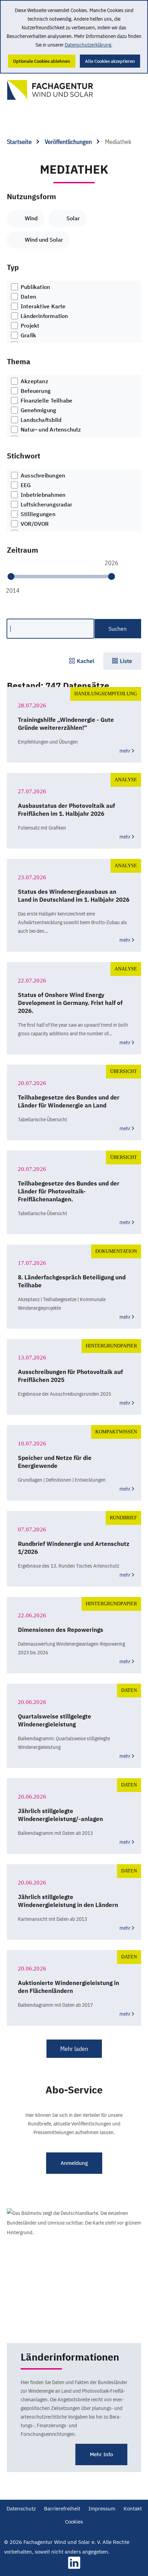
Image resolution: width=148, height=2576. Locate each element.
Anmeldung (74, 2163)
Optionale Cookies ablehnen (42, 61)
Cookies (74, 2522)
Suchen (118, 629)
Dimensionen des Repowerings (61, 1630)
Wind (31, 218)
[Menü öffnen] (127, 87)
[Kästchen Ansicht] (82, 661)
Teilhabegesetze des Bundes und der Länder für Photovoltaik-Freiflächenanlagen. (69, 1191)
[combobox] (74, 312)
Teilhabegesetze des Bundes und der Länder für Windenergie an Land (69, 1101)
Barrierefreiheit (62, 2509)
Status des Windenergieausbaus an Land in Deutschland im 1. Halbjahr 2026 (74, 896)
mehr (125, 751)
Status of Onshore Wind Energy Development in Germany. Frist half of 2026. (70, 1003)
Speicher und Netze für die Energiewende (55, 1462)
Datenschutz (21, 2509)
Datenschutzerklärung (88, 45)
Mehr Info (101, 2454)
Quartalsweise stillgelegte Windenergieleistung (55, 1720)
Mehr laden (74, 2049)
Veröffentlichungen (69, 142)
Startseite (20, 142)
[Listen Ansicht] (122, 661)
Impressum (102, 2509)
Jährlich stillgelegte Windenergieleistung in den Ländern (68, 1901)
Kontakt (133, 2509)
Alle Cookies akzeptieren (110, 61)
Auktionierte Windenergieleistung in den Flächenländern (68, 1987)
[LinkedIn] (74, 2567)
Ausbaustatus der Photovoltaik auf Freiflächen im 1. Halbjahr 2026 (66, 810)
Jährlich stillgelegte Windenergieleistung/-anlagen (60, 1815)
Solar (73, 218)
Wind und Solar (44, 240)
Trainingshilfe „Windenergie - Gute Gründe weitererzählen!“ (66, 724)
